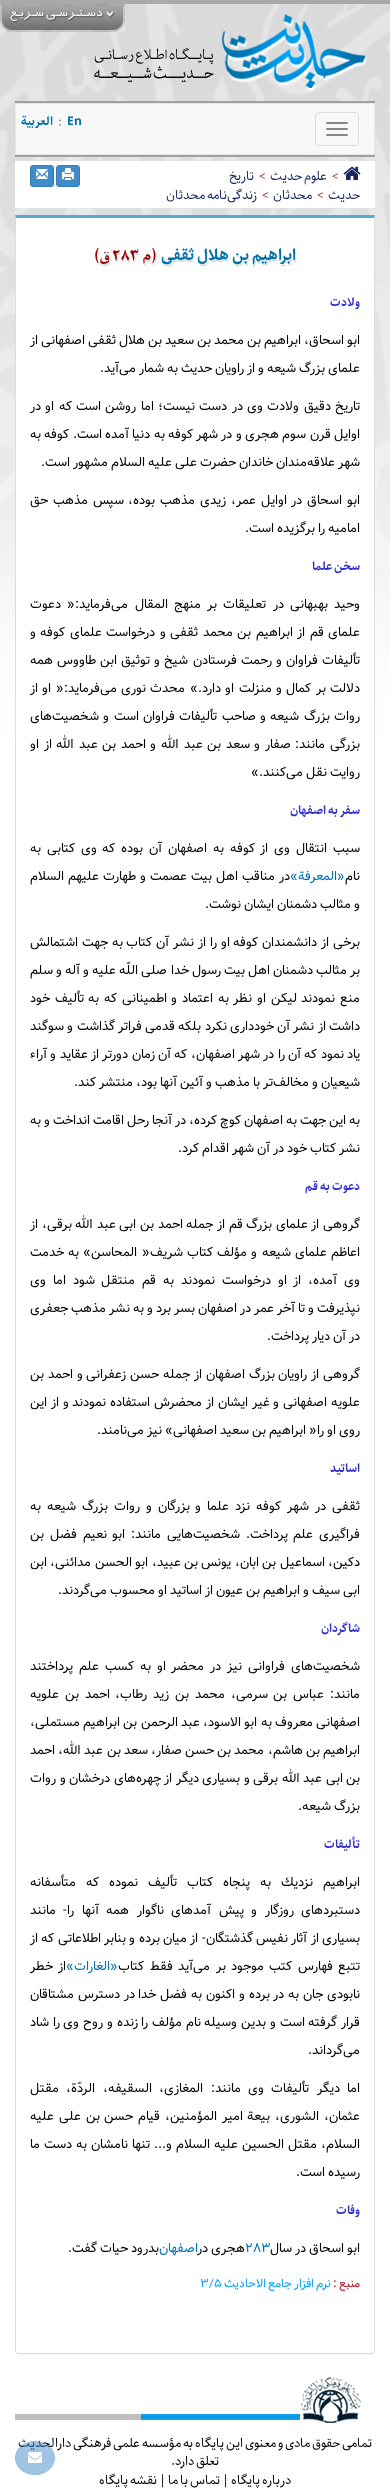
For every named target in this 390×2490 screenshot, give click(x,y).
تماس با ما (194, 2480)
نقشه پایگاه (128, 2480)
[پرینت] (68, 176)
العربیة (37, 121)
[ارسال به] (42, 176)
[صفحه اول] (351, 176)
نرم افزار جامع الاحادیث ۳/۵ (266, 2284)
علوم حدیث (298, 176)
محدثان (292, 195)
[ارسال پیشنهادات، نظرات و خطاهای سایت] (35, 2458)
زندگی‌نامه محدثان (211, 195)
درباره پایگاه (261, 2480)
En (74, 121)
